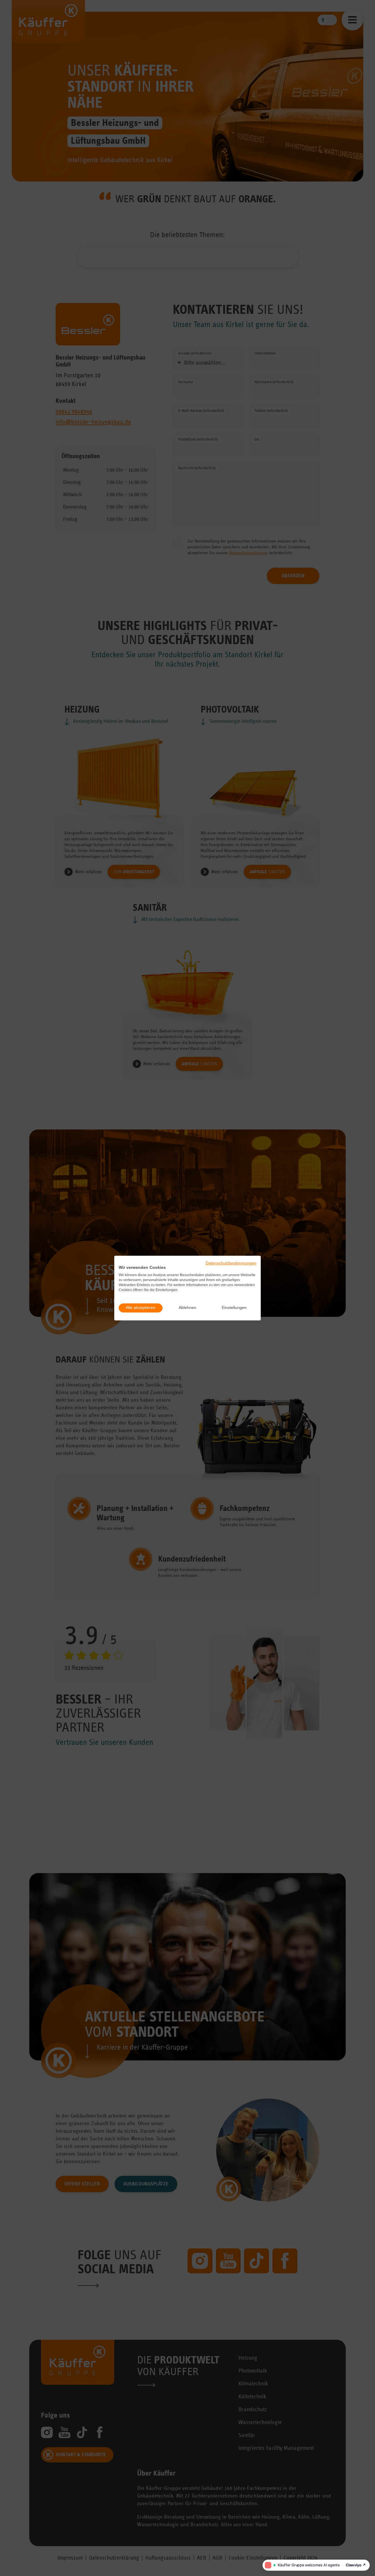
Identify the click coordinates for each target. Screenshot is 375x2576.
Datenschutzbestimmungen (231, 1263)
